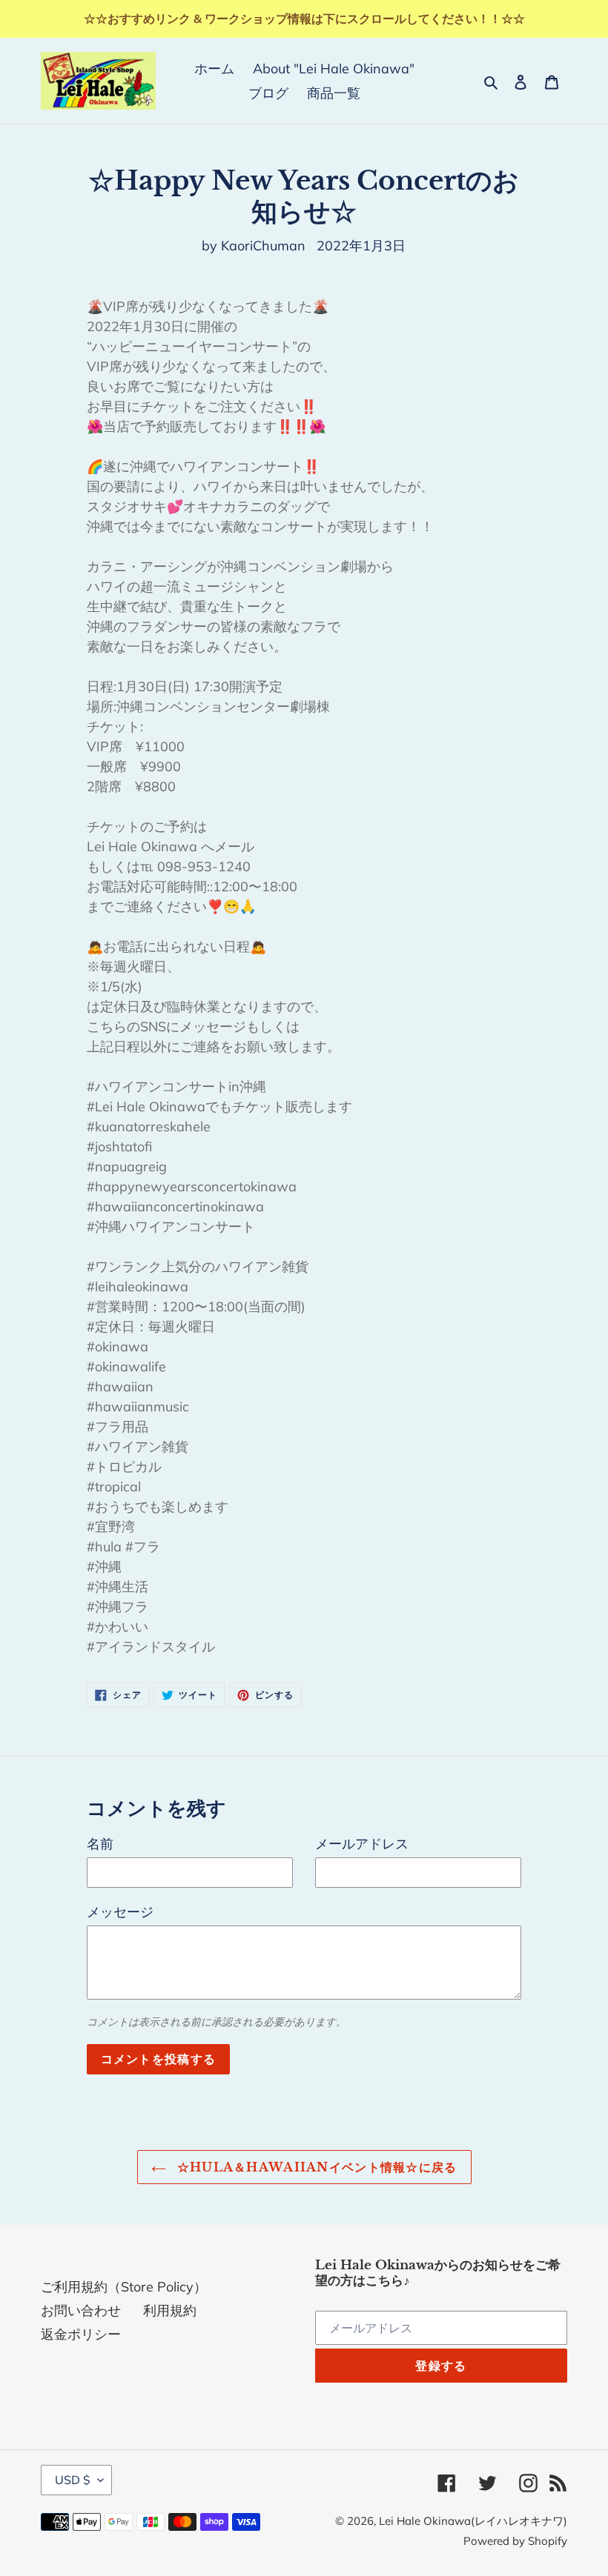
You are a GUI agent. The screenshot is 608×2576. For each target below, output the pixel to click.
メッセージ (120, 1912)
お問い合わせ (81, 2310)
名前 (100, 1844)
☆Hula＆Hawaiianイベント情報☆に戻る (315, 2167)
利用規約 (170, 2310)
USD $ (73, 2480)
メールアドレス (362, 1844)
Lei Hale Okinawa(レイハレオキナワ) (473, 2521)
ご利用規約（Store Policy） (124, 2287)
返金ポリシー (81, 2334)
